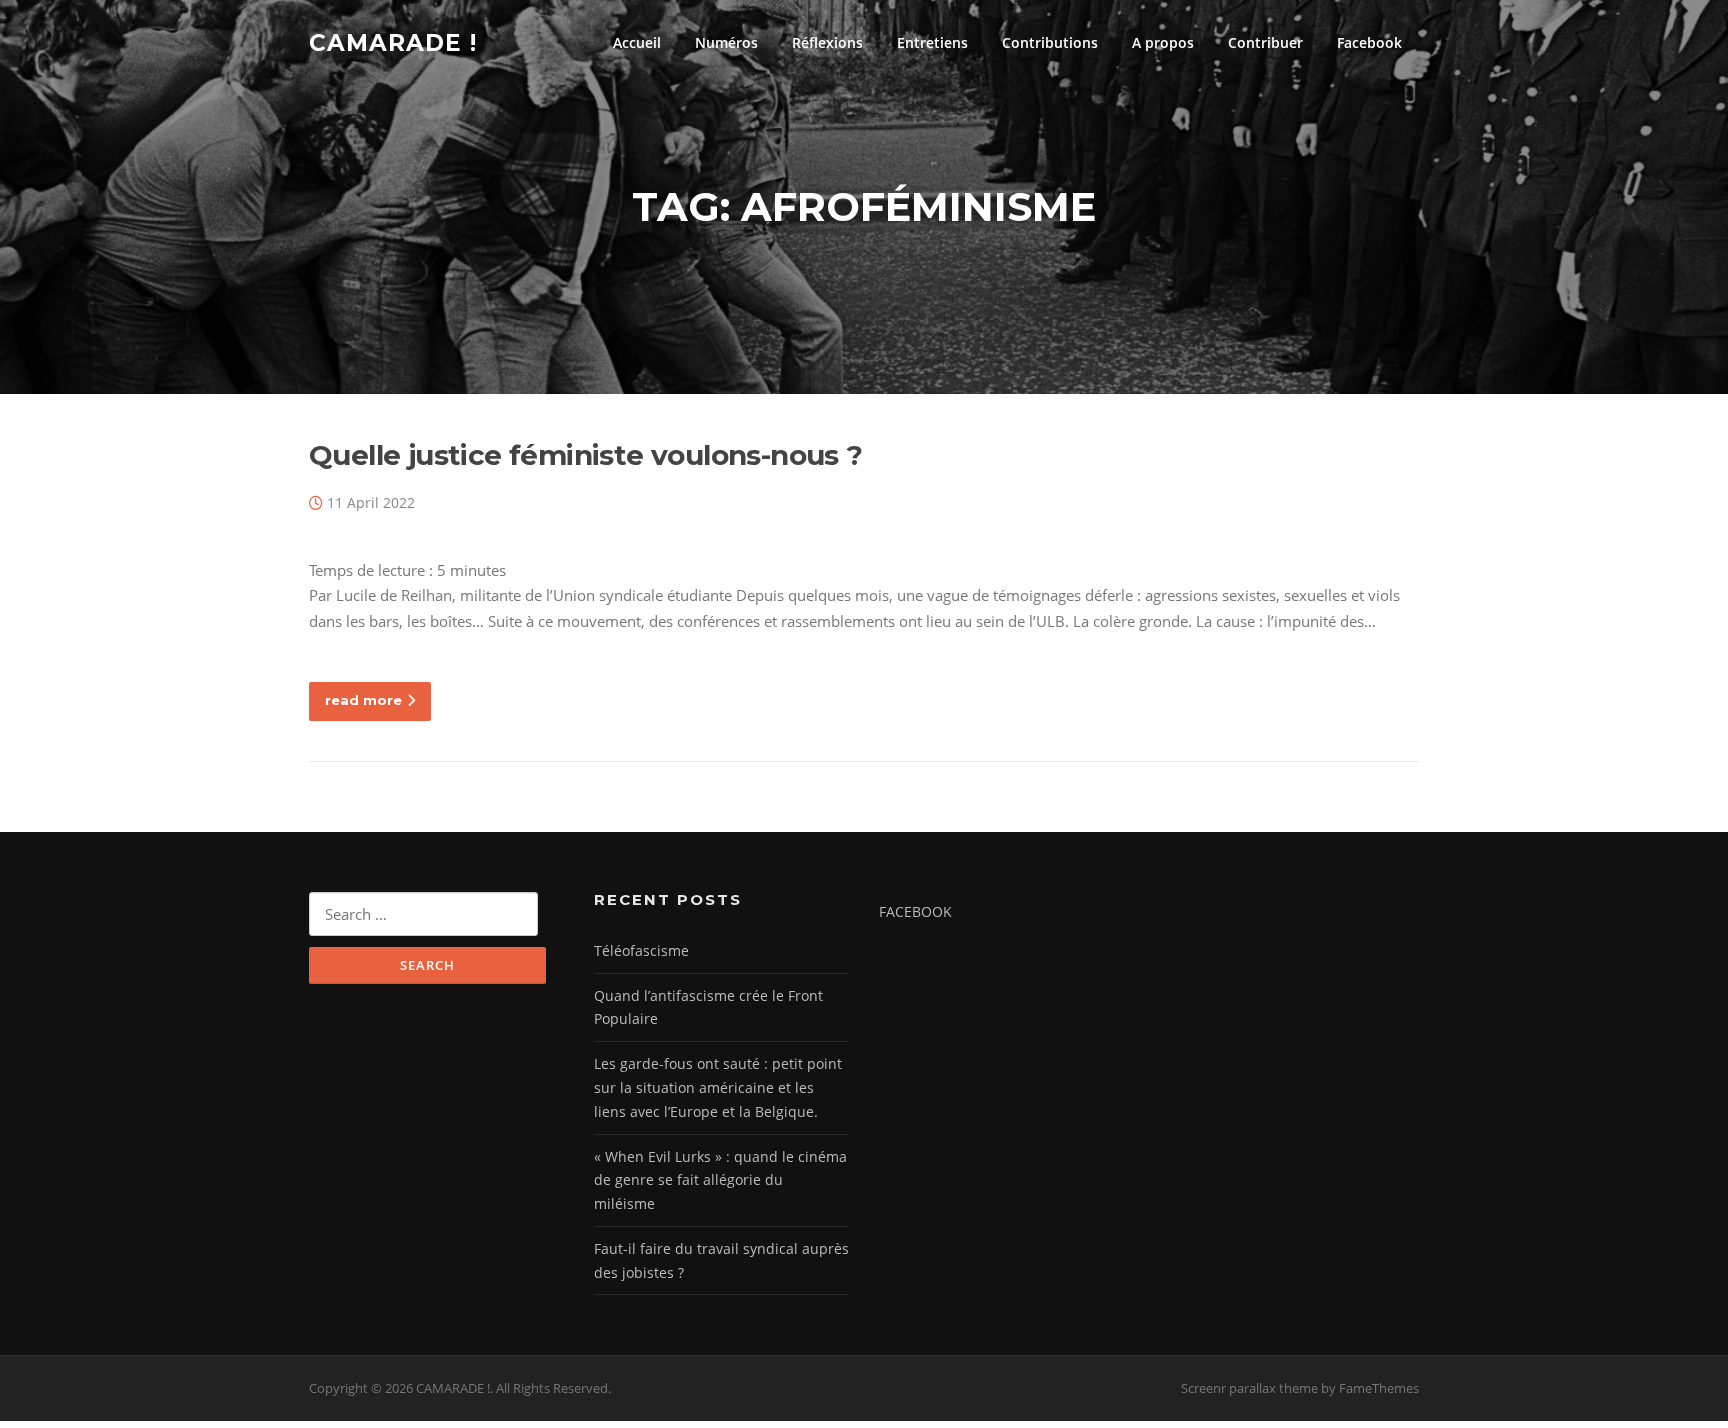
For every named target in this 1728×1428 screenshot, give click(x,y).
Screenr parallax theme (1249, 1388)
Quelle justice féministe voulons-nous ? (586, 455)
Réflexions (827, 42)
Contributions (1050, 42)
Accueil (637, 42)
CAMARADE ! (393, 42)
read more (363, 700)
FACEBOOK (915, 911)
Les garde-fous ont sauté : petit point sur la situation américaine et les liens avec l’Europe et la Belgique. (718, 1087)
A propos (1163, 42)
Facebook (1369, 42)
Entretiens (932, 42)
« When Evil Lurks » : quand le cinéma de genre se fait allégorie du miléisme (720, 1180)
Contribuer (1265, 42)
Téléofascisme (641, 950)
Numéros (726, 42)
